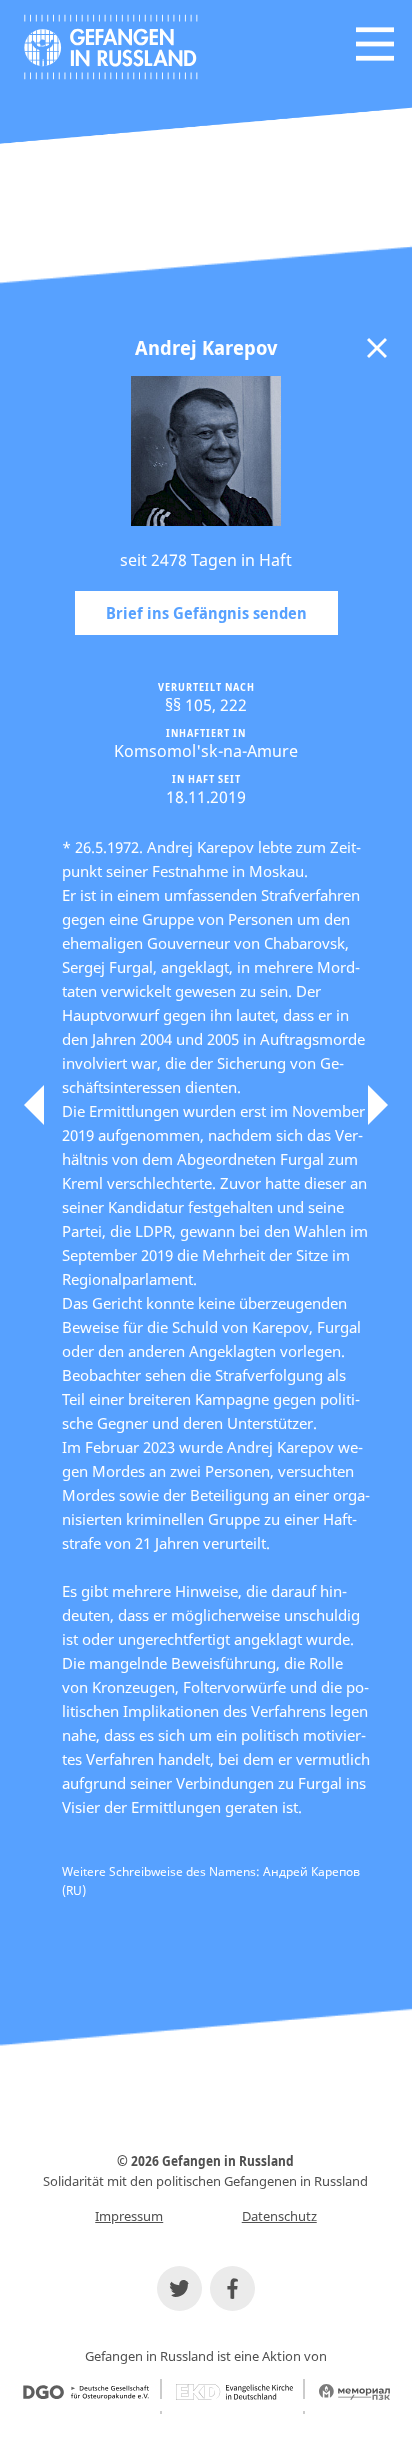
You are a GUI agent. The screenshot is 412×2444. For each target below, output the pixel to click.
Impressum (129, 2216)
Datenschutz (279, 2216)
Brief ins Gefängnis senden (206, 613)
